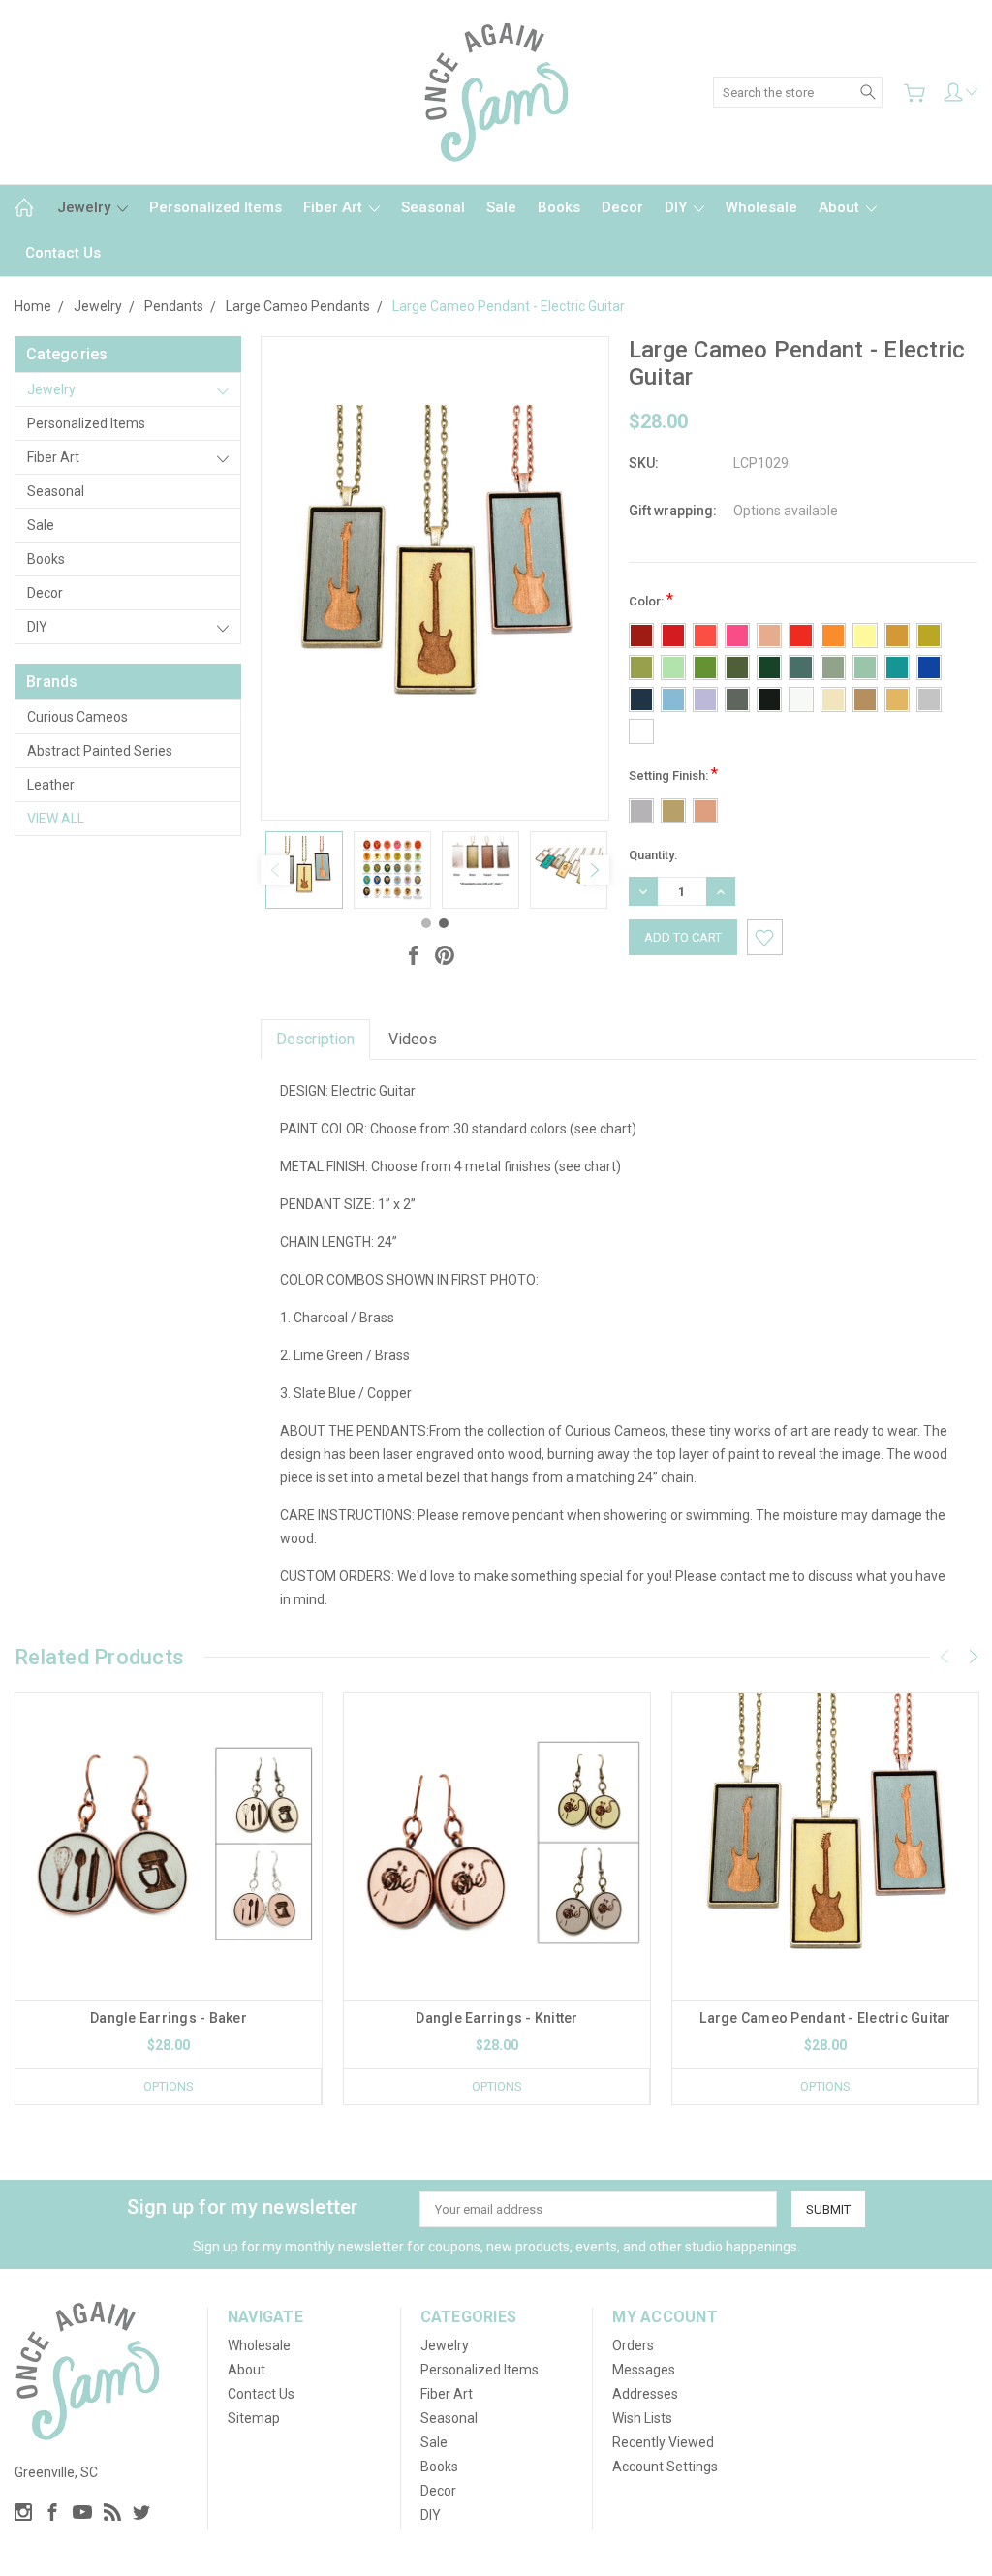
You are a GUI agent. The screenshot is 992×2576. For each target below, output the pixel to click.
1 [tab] (426, 923)
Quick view (169, 1908)
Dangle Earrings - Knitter (496, 2018)
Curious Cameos (77, 717)
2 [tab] (444, 923)
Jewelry (86, 207)
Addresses (645, 2394)
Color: (651, 599)
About (841, 207)
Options (169, 2086)
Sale (501, 207)
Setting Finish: (673, 774)
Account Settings (665, 2467)
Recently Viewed (663, 2442)
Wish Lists (642, 2418)
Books (559, 207)
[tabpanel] (305, 870)
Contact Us (63, 253)
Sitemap (254, 2418)
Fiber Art (335, 207)
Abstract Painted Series (100, 751)
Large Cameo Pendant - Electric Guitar (825, 2018)
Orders (633, 2345)
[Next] (595, 870)
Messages (644, 2370)
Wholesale (761, 207)
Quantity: (653, 855)
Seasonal (433, 207)
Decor (622, 207)
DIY (678, 207)
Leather (51, 785)
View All (56, 819)
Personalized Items (216, 207)
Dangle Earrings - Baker (169, 2018)
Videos (413, 1039)
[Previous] (275, 870)
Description (315, 1039)
